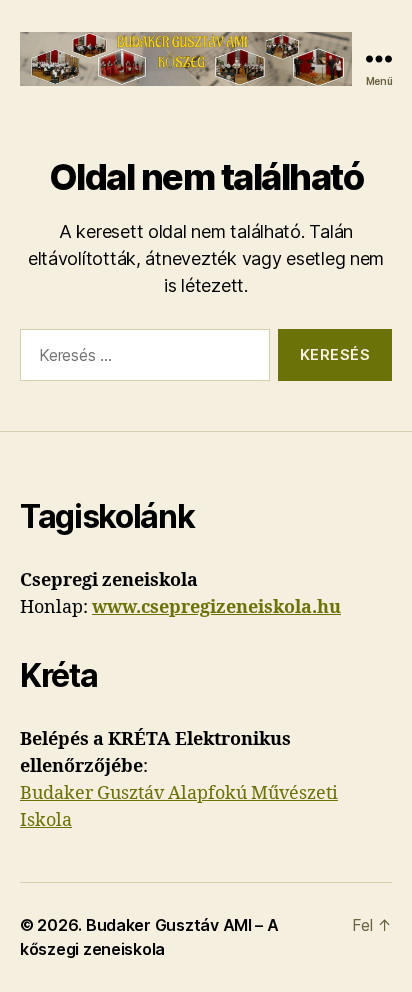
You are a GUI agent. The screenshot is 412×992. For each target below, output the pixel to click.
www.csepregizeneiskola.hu (216, 607)
